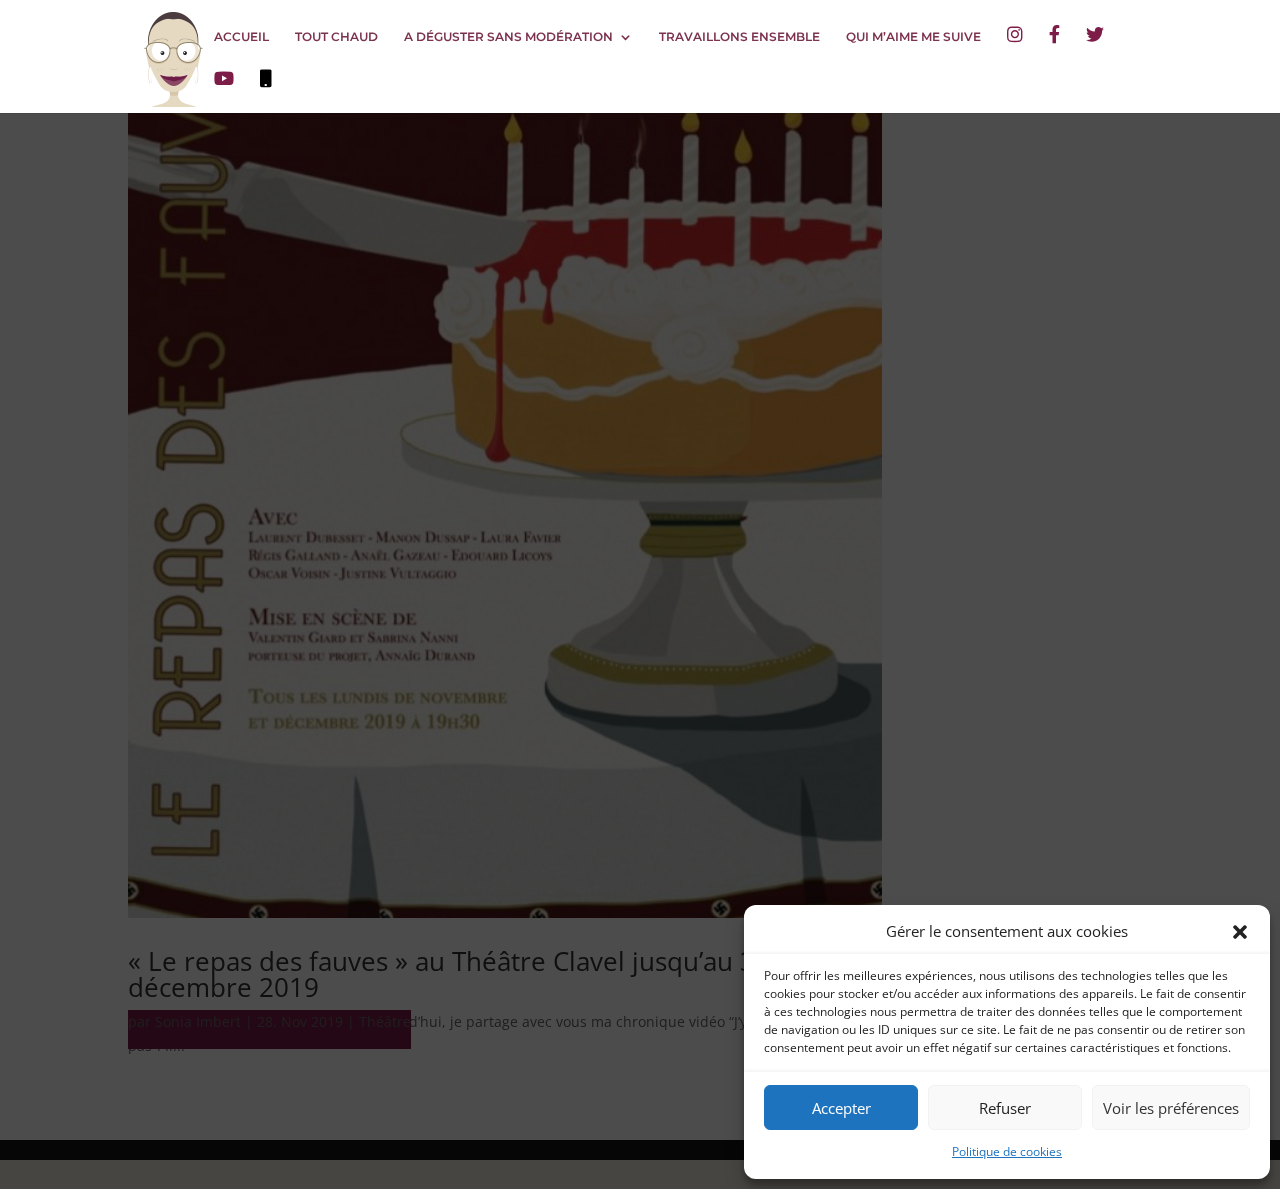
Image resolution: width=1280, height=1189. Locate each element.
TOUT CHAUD (336, 37)
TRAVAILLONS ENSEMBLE (739, 37)
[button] (1240, 932)
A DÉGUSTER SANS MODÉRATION (508, 37)
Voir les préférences (1171, 1108)
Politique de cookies (1007, 1151)
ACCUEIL (241, 37)
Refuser (1005, 1108)
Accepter (841, 1108)
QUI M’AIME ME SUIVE (913, 37)
